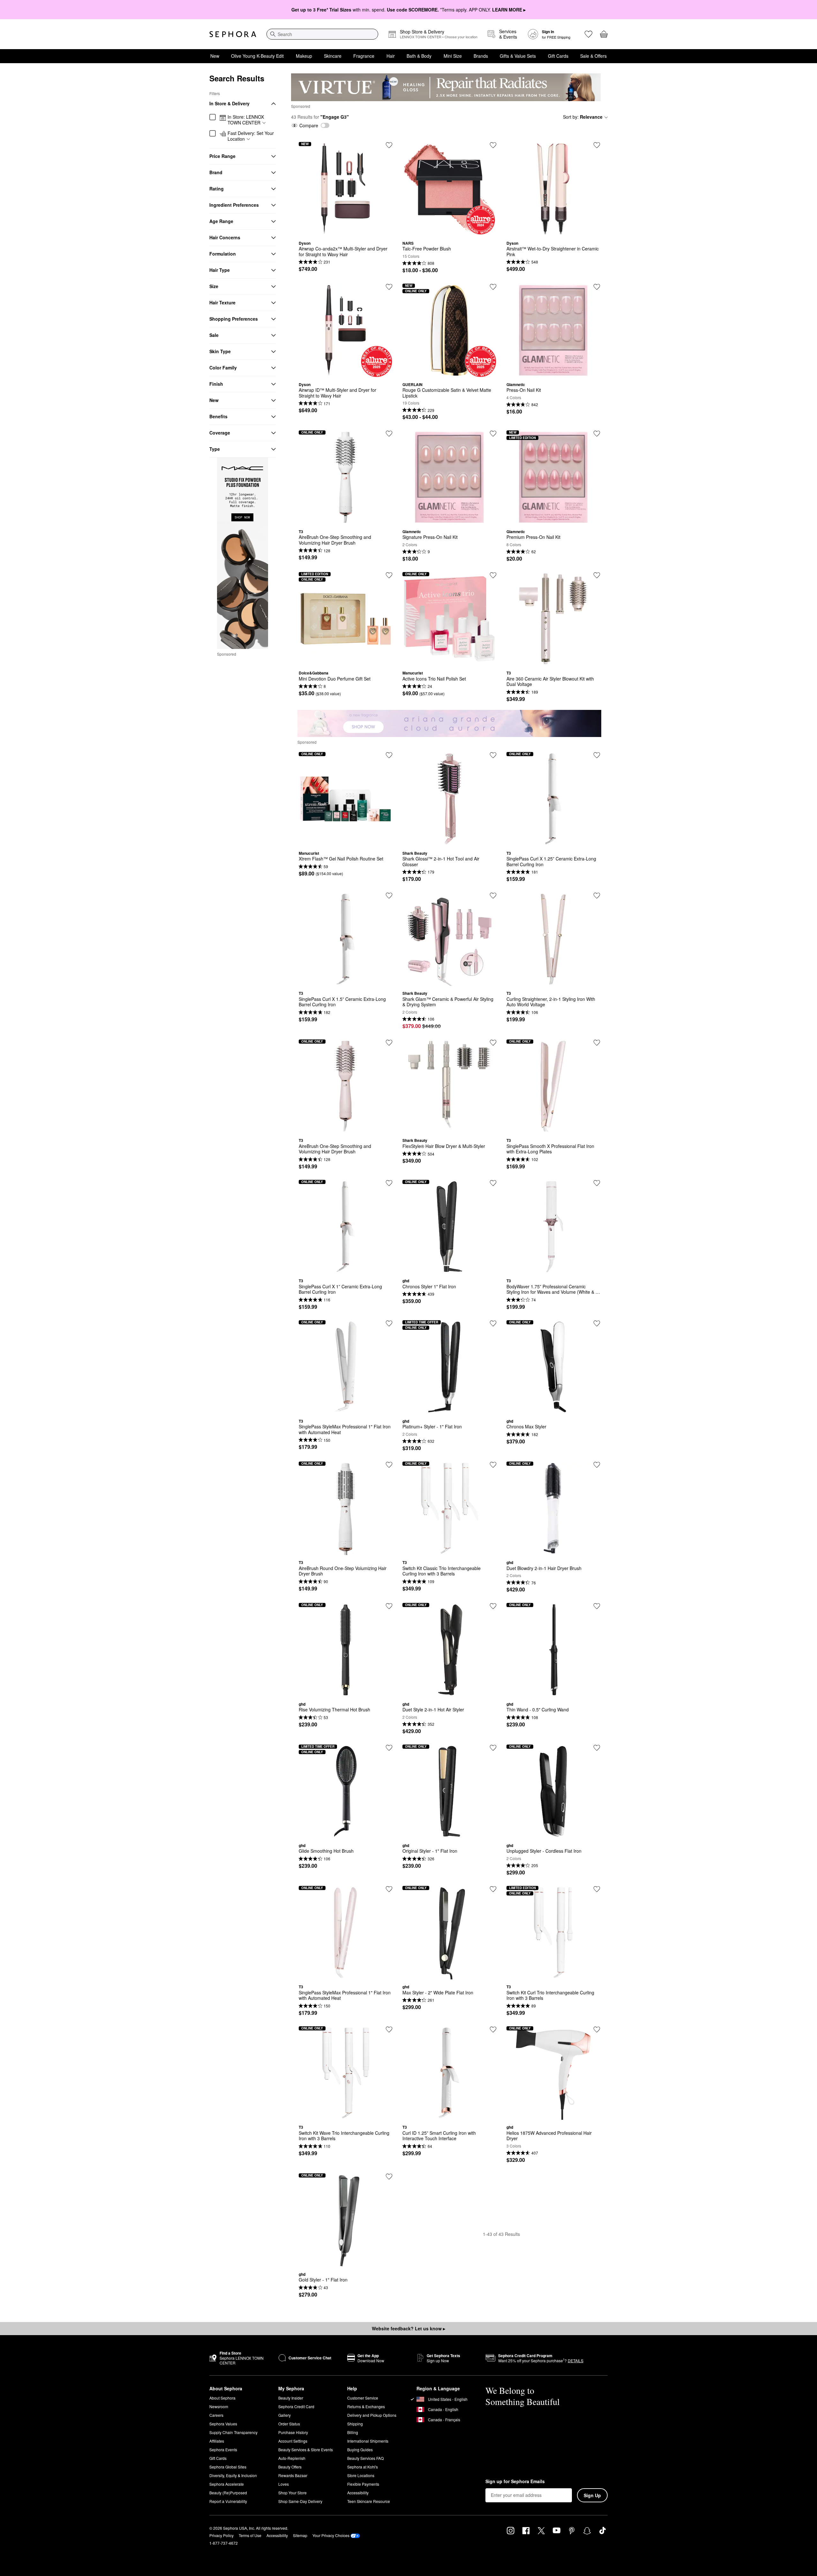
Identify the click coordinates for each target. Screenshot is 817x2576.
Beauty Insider (291, 2398)
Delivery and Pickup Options (372, 2415)
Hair (391, 56)
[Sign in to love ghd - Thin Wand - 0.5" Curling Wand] (597, 1606)
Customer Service (363, 2398)
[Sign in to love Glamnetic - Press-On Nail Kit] (597, 287)
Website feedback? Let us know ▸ (408, 2328)
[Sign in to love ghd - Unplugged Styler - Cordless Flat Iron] (597, 1748)
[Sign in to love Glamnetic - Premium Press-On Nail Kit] (597, 434)
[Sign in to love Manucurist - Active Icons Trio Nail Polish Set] (493, 575)
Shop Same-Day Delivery (300, 2501)
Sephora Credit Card (296, 2406)
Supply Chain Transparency (233, 2432)
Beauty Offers (290, 2467)
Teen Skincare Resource (369, 2501)
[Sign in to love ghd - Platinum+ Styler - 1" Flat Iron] (493, 1323)
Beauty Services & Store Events (306, 2449)
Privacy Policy (221, 2535)
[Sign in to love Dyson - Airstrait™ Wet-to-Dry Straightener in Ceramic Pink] (597, 145)
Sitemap (300, 2535)
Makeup (304, 56)
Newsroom (219, 2406)
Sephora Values (223, 2424)
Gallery (285, 2415)
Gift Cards (558, 56)
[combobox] (322, 34)
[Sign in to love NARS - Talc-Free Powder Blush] (493, 145)
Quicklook (346, 231)
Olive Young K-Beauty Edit (257, 56)
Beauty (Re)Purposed (228, 2493)
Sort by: (583, 117)
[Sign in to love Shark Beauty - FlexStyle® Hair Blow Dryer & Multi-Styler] (493, 1043)
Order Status (289, 2424)
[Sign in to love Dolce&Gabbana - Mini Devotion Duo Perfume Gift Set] (389, 575)
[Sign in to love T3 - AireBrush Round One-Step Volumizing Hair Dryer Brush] (389, 1465)
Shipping (355, 2424)
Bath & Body (419, 56)
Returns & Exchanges (366, 2406)
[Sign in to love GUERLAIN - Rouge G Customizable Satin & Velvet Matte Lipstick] (493, 287)
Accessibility (358, 2493)
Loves (284, 2484)
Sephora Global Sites (228, 2467)
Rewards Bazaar (293, 2475)
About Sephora (222, 2398)
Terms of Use (250, 2535)
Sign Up (592, 2495)
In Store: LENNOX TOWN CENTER (246, 120)
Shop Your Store (292, 2493)
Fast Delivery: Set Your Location (251, 136)
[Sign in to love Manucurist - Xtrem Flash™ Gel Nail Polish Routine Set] (389, 755)
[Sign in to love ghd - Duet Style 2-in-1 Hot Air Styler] (493, 1606)
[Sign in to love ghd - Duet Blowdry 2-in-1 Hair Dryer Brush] (597, 1465)
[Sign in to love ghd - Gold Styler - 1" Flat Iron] (389, 2177)
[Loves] (588, 34)
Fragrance (364, 56)
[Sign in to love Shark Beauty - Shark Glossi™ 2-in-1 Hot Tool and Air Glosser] (493, 755)
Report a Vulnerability (228, 2501)
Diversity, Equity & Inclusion (233, 2475)
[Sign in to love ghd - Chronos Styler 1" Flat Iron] (493, 1183)
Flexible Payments (363, 2484)
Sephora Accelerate (227, 2484)
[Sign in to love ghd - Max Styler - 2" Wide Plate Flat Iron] (493, 1889)
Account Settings (293, 2441)
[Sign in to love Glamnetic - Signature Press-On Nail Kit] (493, 434)
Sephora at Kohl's (363, 2467)
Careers (216, 2415)
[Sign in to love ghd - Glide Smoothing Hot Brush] (389, 1748)
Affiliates (217, 2441)
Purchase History (293, 2432)
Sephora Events (223, 2449)
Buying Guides (360, 2449)
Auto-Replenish (292, 2458)
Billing (353, 2432)
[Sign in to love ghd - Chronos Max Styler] (597, 1323)
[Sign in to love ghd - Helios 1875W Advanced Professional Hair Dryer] (597, 2029)
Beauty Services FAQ (365, 2458)
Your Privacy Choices (331, 2535)
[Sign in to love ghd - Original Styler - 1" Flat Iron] (493, 1748)
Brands (481, 56)
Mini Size (453, 56)
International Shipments (368, 2441)
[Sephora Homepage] (233, 34)
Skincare (333, 56)
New (215, 56)
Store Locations (361, 2475)
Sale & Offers (593, 56)
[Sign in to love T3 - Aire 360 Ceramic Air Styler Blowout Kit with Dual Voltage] (597, 575)
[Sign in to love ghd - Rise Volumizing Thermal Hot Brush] (389, 1606)
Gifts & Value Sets (518, 56)
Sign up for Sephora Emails (515, 2482)
